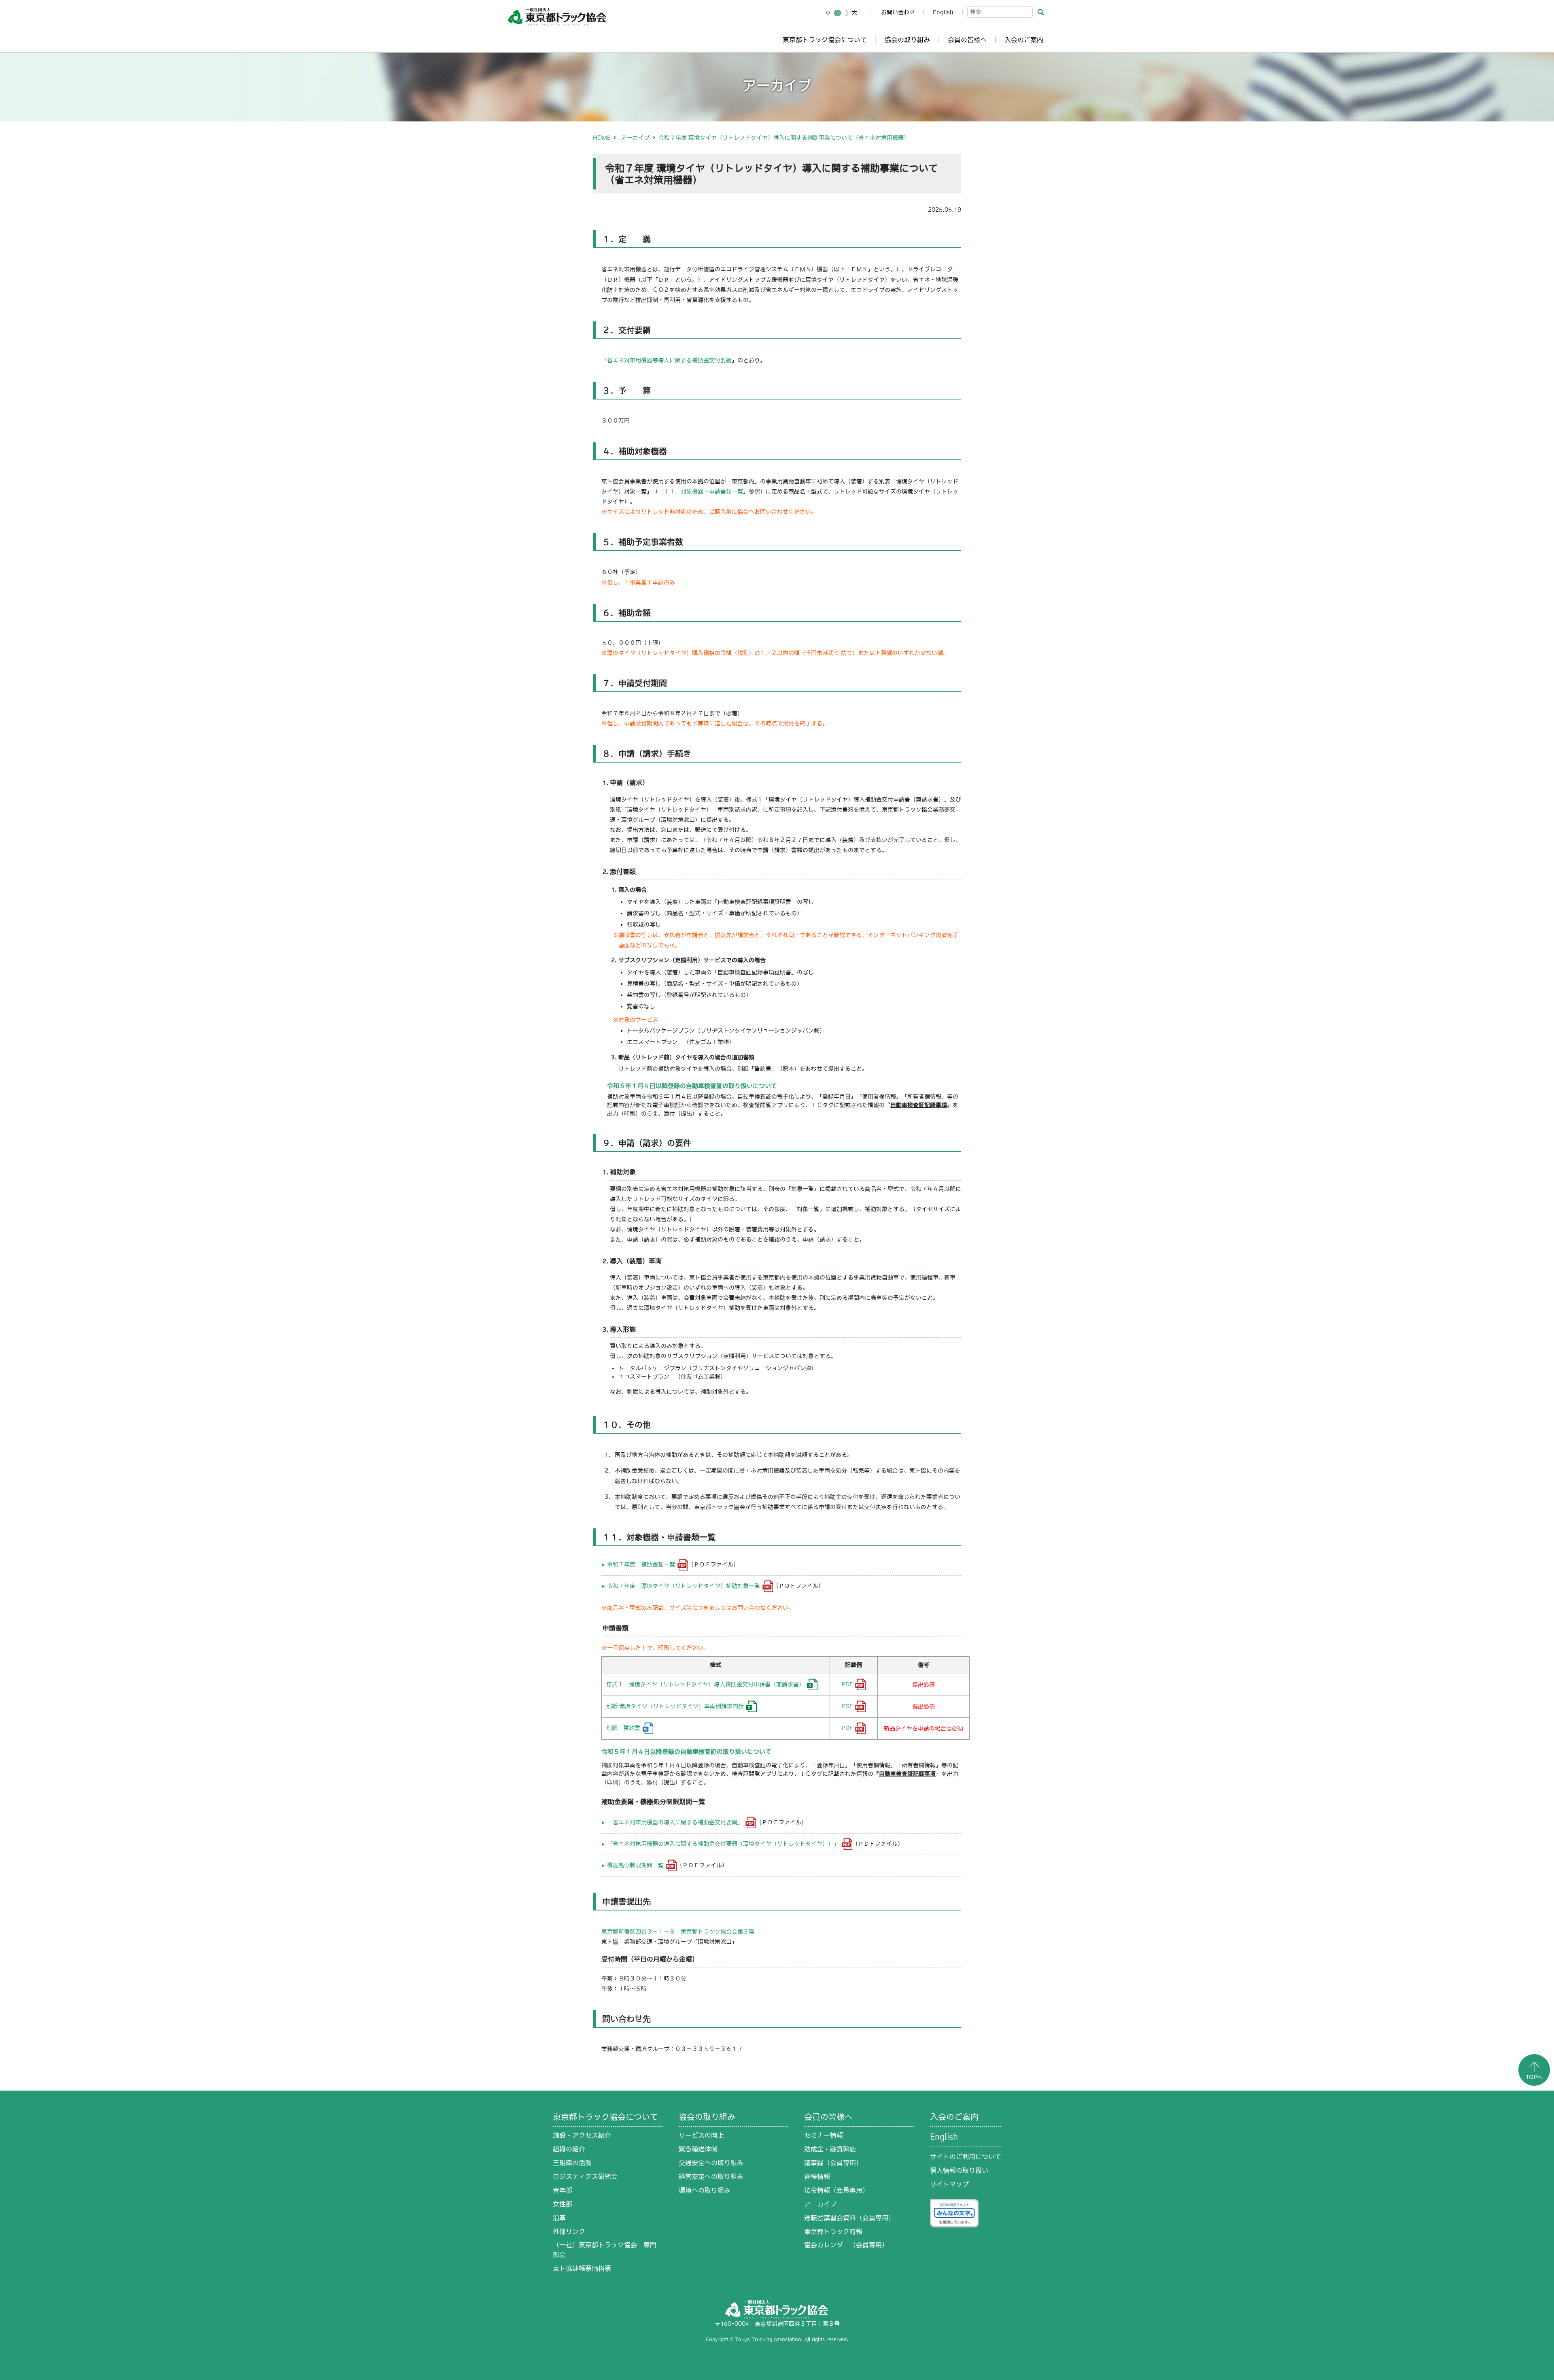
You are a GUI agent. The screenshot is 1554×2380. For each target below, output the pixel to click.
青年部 (563, 2190)
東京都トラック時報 (833, 2231)
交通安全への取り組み (711, 2163)
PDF (847, 1684)
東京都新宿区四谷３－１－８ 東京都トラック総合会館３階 (678, 1932)
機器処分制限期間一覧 (635, 1865)
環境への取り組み (705, 2190)
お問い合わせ (898, 12)
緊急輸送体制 (698, 2149)
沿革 (559, 2218)
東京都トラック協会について (825, 40)
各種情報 (817, 2176)
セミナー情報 (824, 2135)
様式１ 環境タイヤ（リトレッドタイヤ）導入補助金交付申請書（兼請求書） (705, 1684)
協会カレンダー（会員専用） (846, 2245)
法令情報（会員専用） (836, 2190)
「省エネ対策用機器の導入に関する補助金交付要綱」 (675, 1822)
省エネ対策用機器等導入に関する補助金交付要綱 (669, 360)
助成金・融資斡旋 (830, 2149)
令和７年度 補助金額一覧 (641, 1564)
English (943, 12)
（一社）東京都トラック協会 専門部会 (605, 2250)
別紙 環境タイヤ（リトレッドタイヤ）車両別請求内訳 (675, 1706)
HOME (602, 138)
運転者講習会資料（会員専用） (849, 2218)
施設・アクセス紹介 (582, 2135)
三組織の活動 (572, 2163)
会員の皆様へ (967, 40)
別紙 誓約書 (623, 1728)
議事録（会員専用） (833, 2163)
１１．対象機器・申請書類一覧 (703, 491)
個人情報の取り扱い (959, 2170)
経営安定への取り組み (711, 2176)
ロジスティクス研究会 (585, 2176)
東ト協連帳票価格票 (582, 2268)
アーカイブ (635, 138)
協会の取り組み (907, 40)
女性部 (563, 2204)
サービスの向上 (701, 2135)
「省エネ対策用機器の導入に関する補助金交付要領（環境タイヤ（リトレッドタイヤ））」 (723, 1844)
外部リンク (569, 2231)
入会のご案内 (1024, 40)
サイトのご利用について (966, 2157)
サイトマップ (949, 2184)
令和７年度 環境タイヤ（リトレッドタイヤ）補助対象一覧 (684, 1586)
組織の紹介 (569, 2149)
